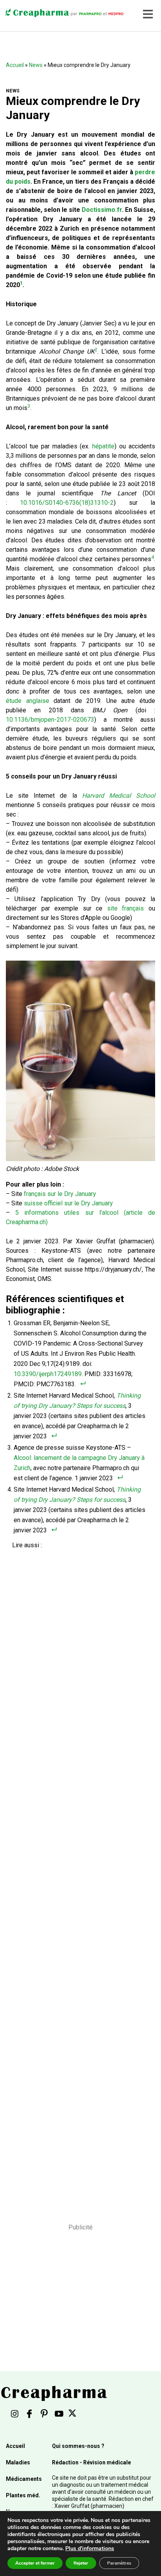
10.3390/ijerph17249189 (48, 1374)
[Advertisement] (78, 1881)
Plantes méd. (23, 2495)
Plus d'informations (90, 2548)
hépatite (103, 446)
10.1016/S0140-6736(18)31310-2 (67, 503)
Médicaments (24, 2479)
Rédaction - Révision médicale (91, 2462)
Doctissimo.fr (102, 210)
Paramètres (119, 2563)
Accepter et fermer (35, 2563)
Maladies (18, 2462)
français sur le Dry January (60, 1194)
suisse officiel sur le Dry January (68, 1203)
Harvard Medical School (119, 796)
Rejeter (81, 2563)
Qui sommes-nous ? (78, 2446)
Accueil (15, 65)
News (36, 65)
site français (126, 908)
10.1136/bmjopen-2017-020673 (50, 720)
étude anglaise (28, 701)
